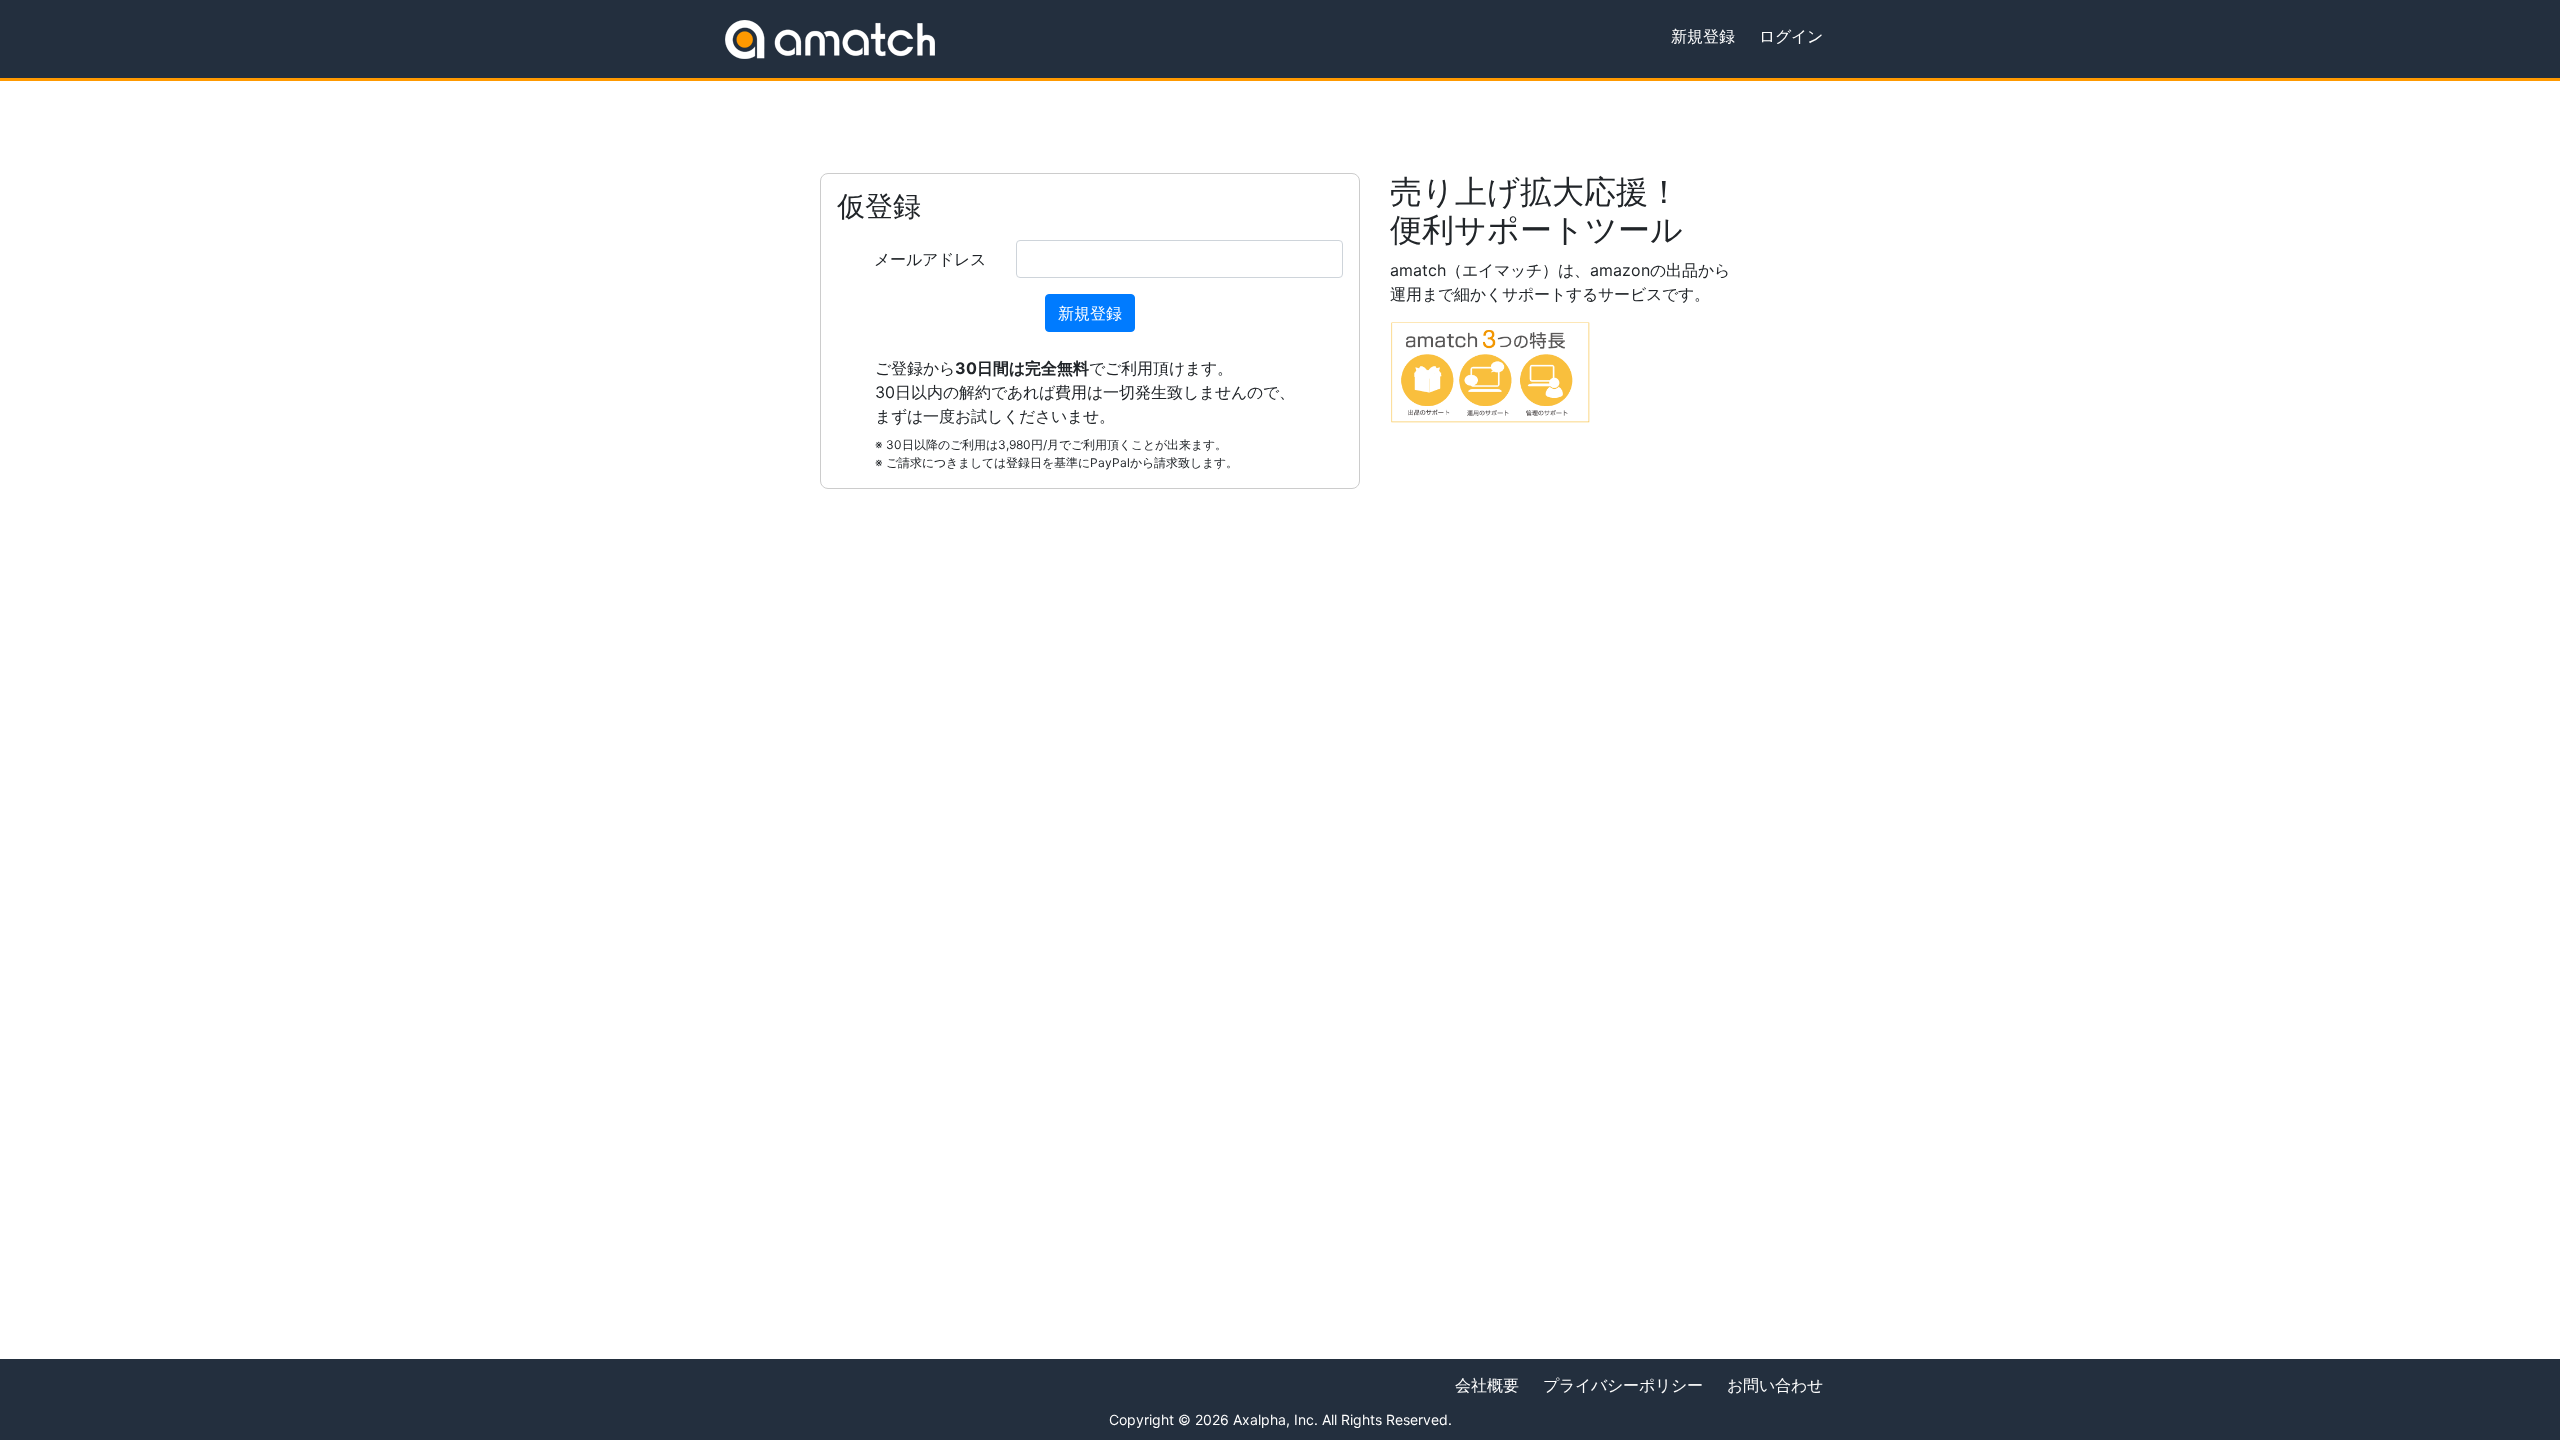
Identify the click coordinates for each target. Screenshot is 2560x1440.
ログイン (1791, 36)
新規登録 (1703, 36)
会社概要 (1487, 1385)
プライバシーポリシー (1623, 1385)
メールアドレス (930, 259)
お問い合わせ (1775, 1385)
